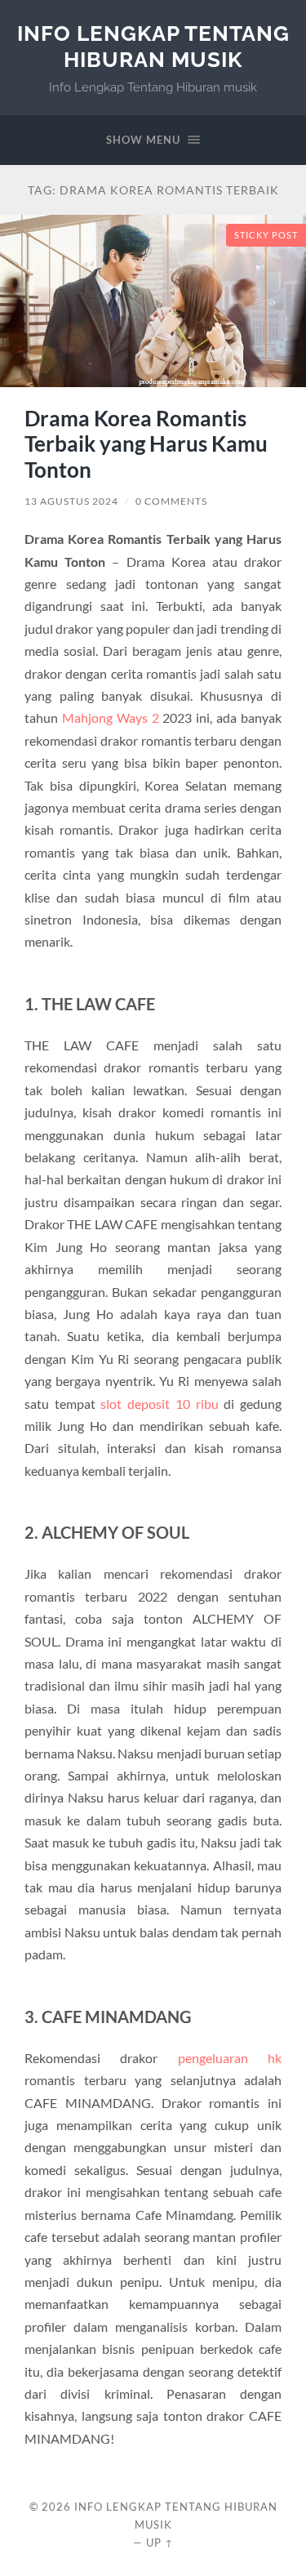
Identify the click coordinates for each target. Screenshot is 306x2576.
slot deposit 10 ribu (159, 1404)
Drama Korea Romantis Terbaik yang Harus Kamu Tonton (146, 444)
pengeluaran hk (230, 2058)
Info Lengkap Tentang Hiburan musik (153, 46)
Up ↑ (160, 2543)
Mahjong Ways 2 (111, 718)
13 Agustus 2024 (71, 501)
